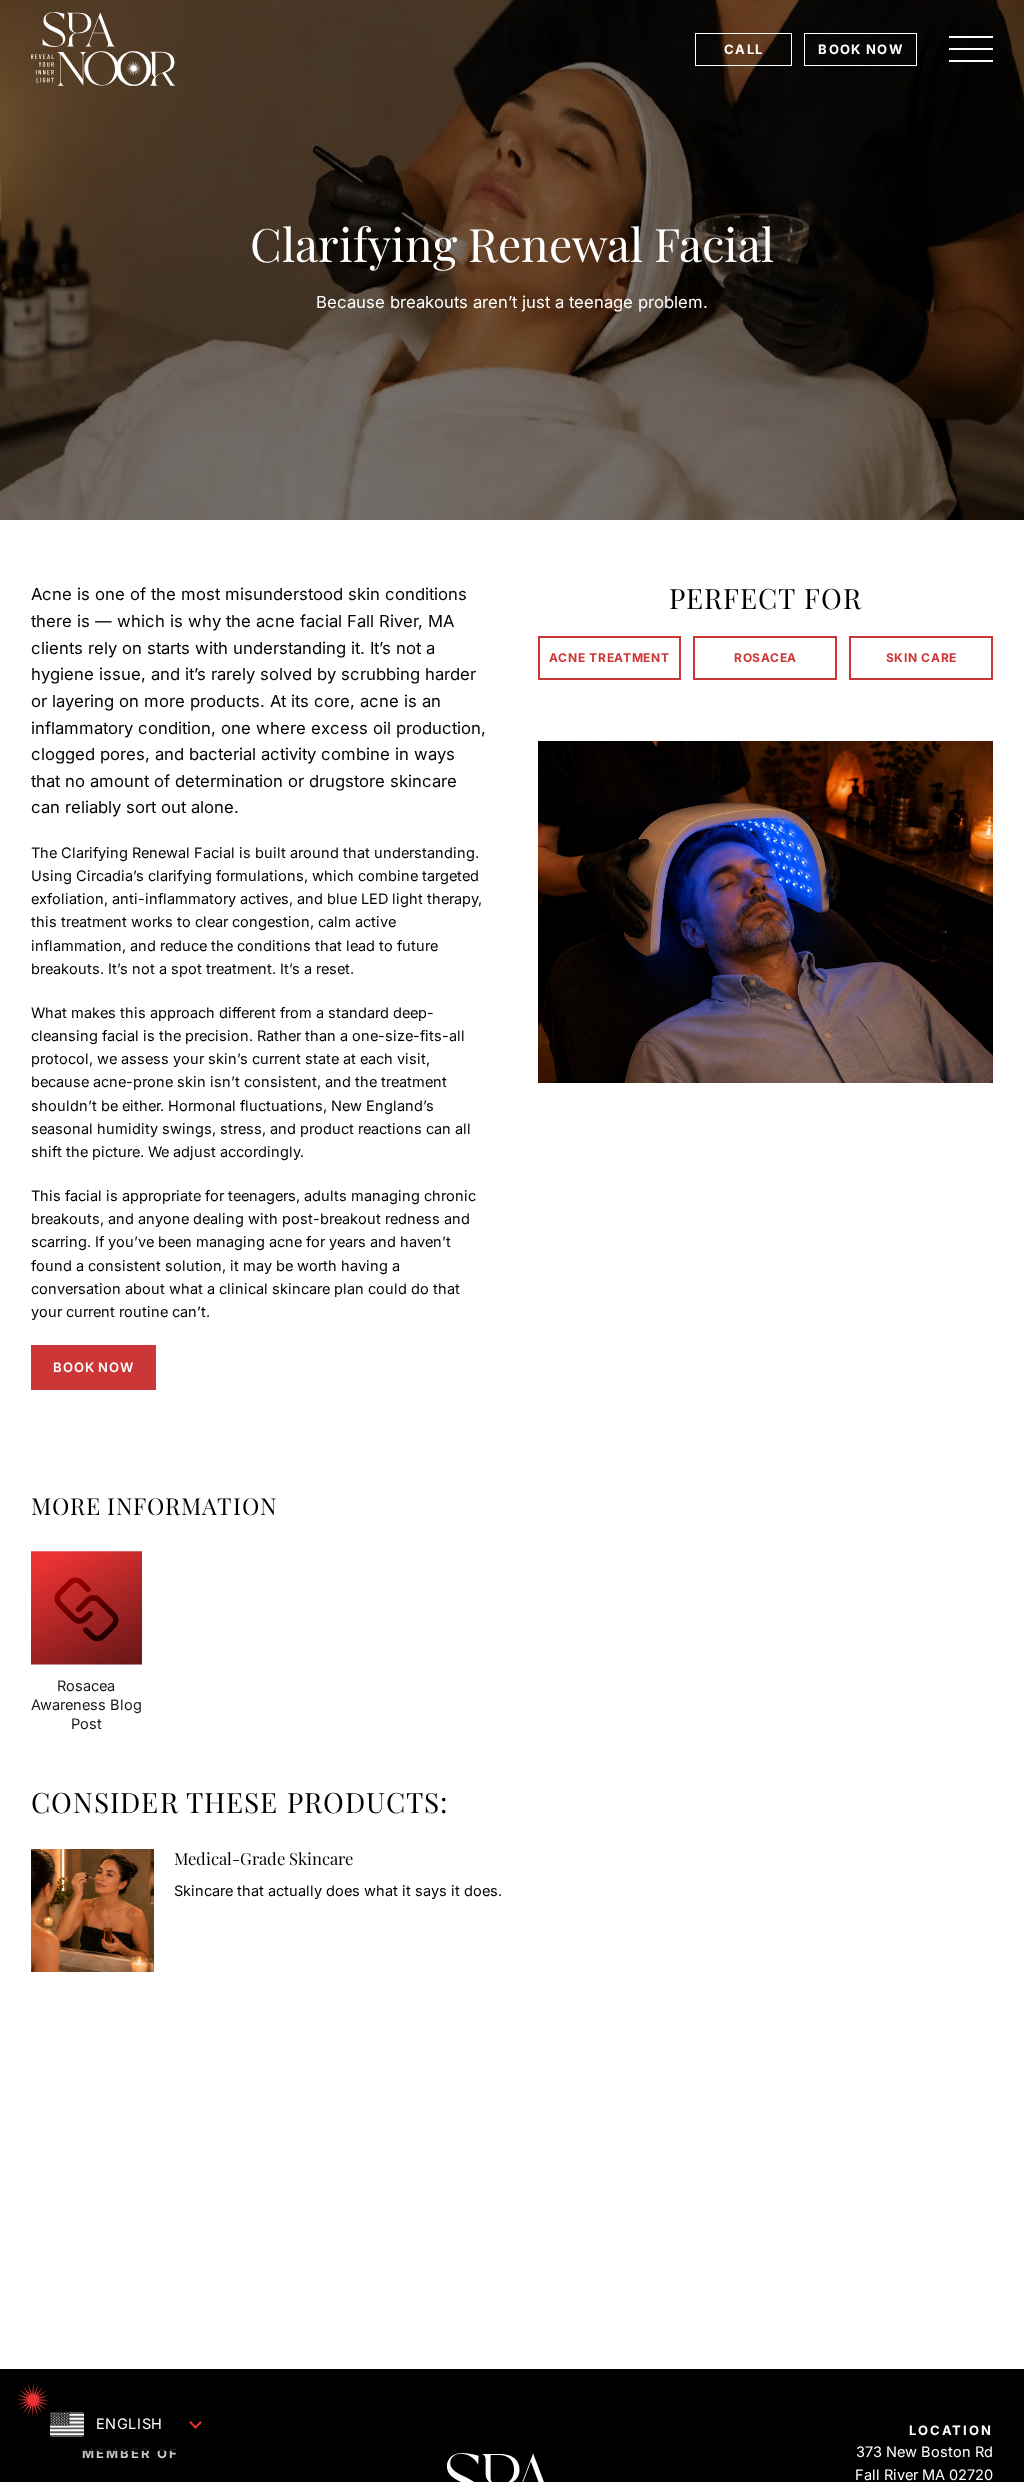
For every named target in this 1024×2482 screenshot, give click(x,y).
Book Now (93, 1367)
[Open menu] (971, 49)
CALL (743, 49)
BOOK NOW (860, 49)
